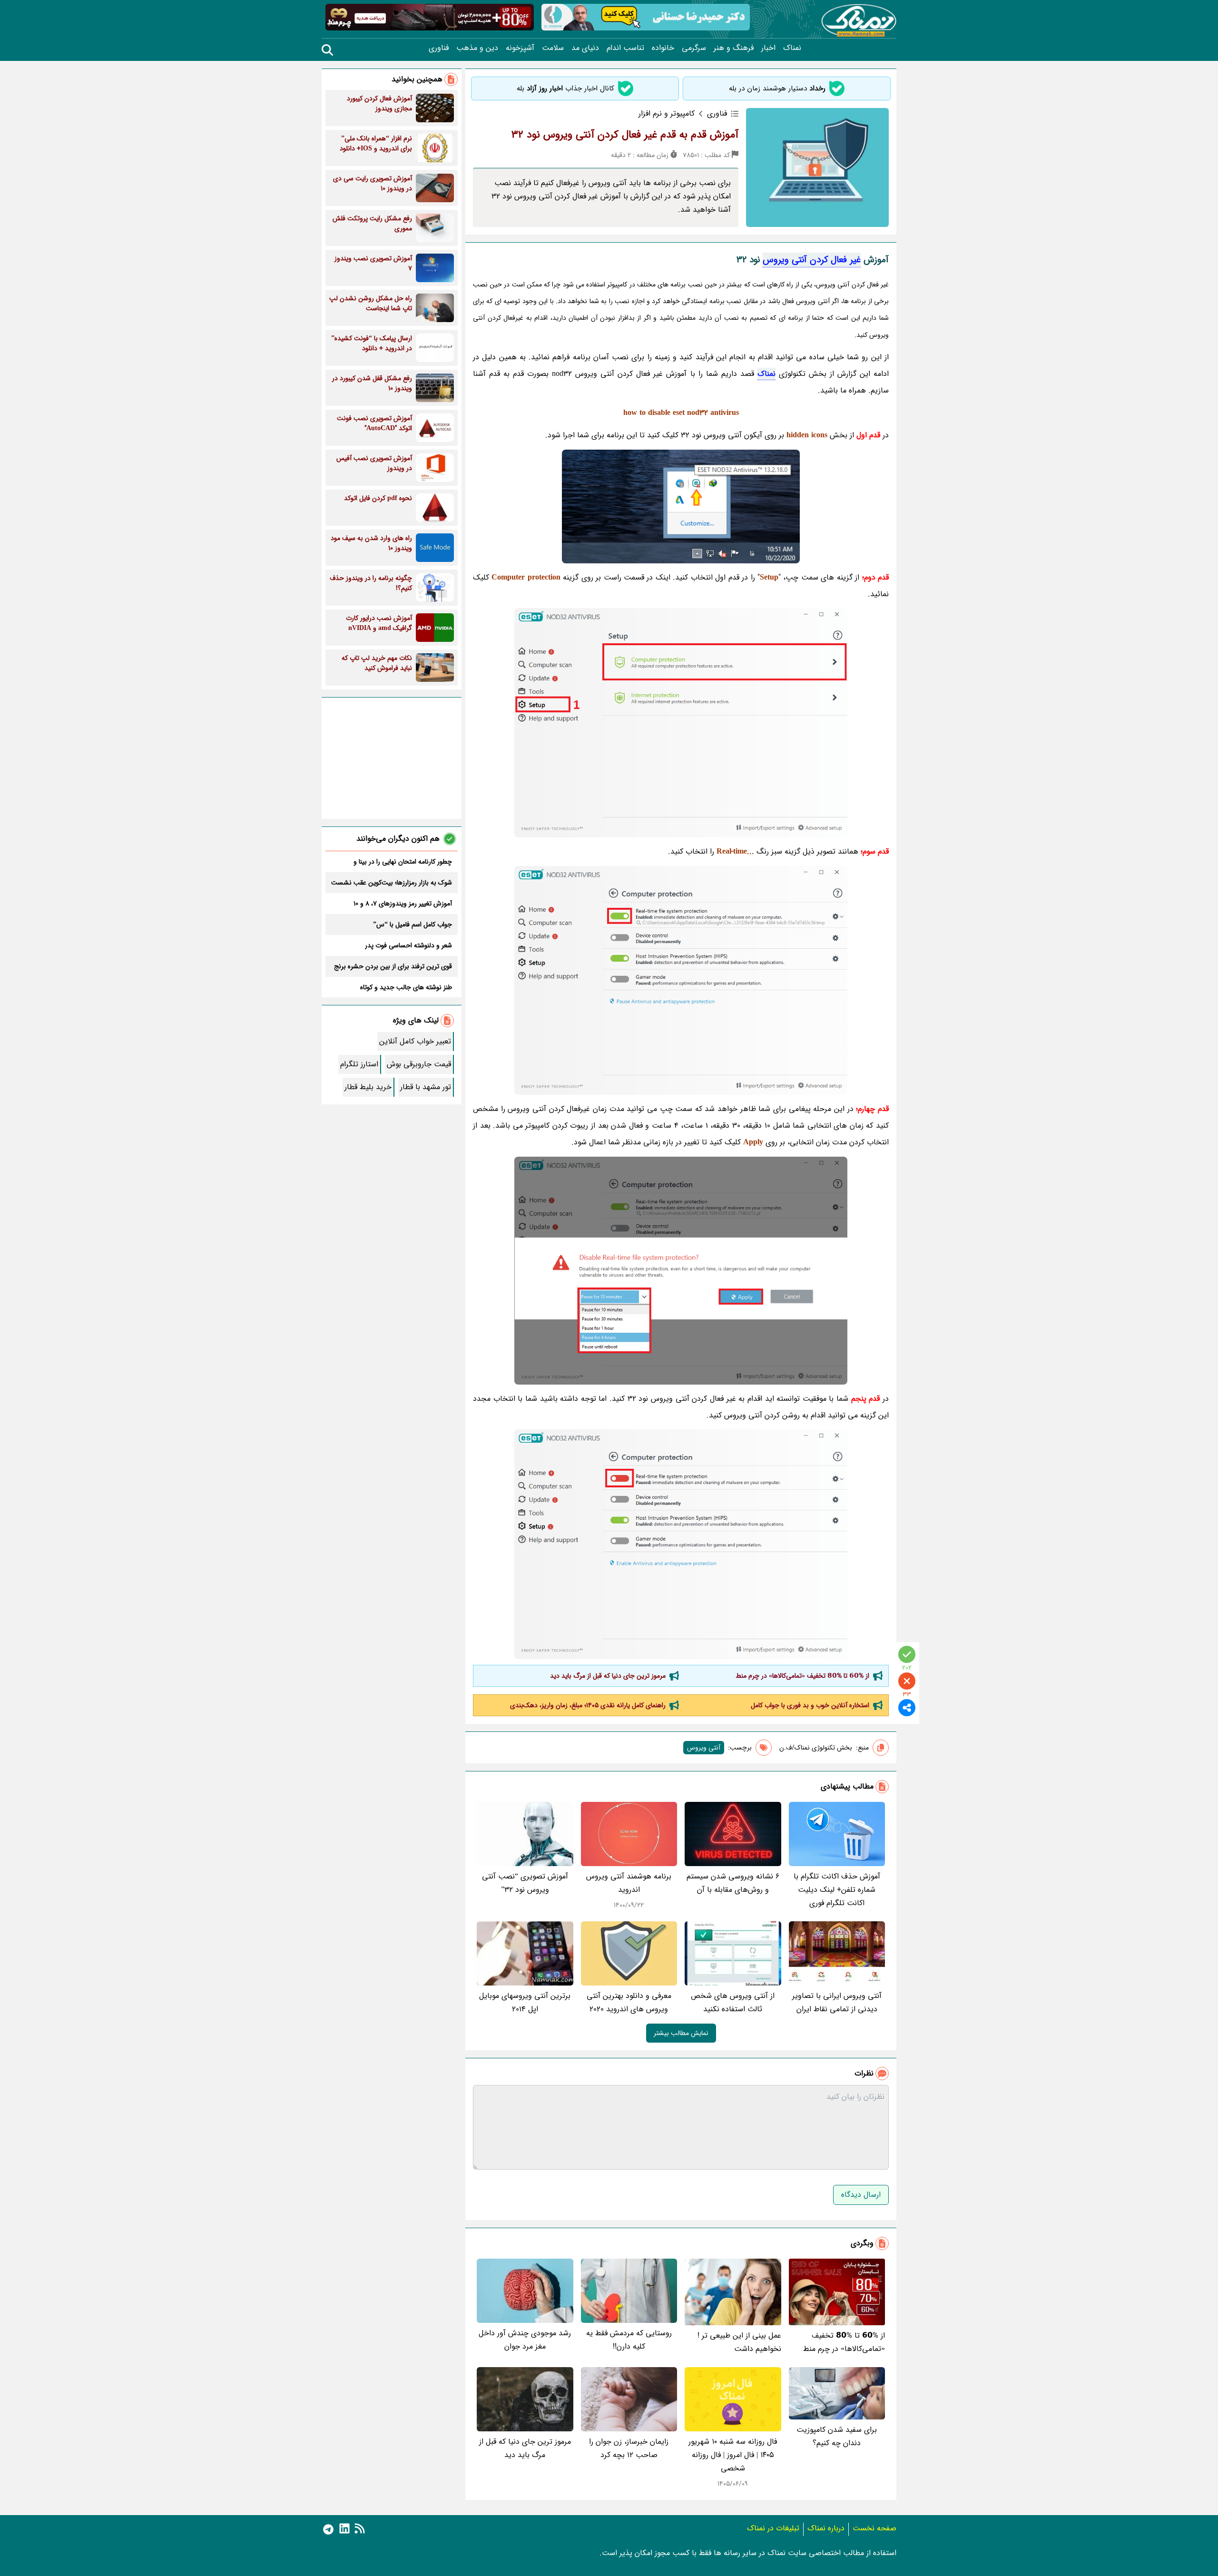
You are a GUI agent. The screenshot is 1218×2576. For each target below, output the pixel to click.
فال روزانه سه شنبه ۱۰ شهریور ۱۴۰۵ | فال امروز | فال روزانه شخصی (733, 2455)
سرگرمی (694, 48)
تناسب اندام (625, 48)
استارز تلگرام (359, 1064)
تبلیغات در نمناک (773, 2528)
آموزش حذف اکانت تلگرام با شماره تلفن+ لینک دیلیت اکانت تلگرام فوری (837, 1890)
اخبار (768, 48)
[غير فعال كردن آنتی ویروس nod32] (681, 723)
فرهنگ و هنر (734, 48)
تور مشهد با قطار (426, 1087)
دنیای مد (585, 48)
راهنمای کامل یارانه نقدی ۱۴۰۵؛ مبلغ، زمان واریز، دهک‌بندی (588, 1705)
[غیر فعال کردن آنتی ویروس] (681, 506)
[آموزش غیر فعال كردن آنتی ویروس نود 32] (681, 1271)
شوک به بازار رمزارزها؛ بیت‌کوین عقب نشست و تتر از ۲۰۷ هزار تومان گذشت (392, 883)
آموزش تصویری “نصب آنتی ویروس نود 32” (525, 1883)
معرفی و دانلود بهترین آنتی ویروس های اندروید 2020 (629, 2002)
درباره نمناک (826, 2528)
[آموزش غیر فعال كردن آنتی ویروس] (681, 980)
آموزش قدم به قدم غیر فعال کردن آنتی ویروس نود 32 (625, 135)
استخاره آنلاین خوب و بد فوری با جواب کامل (810, 1705)
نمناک (792, 48)
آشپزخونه (520, 48)
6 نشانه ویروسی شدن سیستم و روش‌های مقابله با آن (733, 1883)
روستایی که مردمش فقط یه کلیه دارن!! (629, 2340)
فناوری (439, 48)
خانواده (663, 48)
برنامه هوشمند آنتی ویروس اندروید (629, 1883)
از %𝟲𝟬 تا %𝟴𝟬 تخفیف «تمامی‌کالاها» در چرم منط (802, 1676)
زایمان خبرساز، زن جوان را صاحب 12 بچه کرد (629, 2448)
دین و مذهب (477, 48)
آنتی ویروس (704, 1748)
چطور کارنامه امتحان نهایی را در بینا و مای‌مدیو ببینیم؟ (403, 862)
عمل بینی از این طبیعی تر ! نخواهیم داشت (739, 2342)
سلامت (553, 48)
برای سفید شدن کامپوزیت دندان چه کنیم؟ (837, 2436)
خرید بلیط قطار (368, 1087)
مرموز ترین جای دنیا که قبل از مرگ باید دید (608, 1676)
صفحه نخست (874, 2528)
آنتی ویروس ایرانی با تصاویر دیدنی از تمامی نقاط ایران (837, 2002)
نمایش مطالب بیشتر (681, 2033)
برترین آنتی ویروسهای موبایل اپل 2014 (525, 2002)
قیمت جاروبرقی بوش (419, 1064)
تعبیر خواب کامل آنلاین (415, 1041)
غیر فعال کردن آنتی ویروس (812, 260)
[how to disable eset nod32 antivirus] (681, 1544)
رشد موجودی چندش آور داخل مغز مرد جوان (525, 2340)
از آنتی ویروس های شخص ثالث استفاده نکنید (733, 2002)
